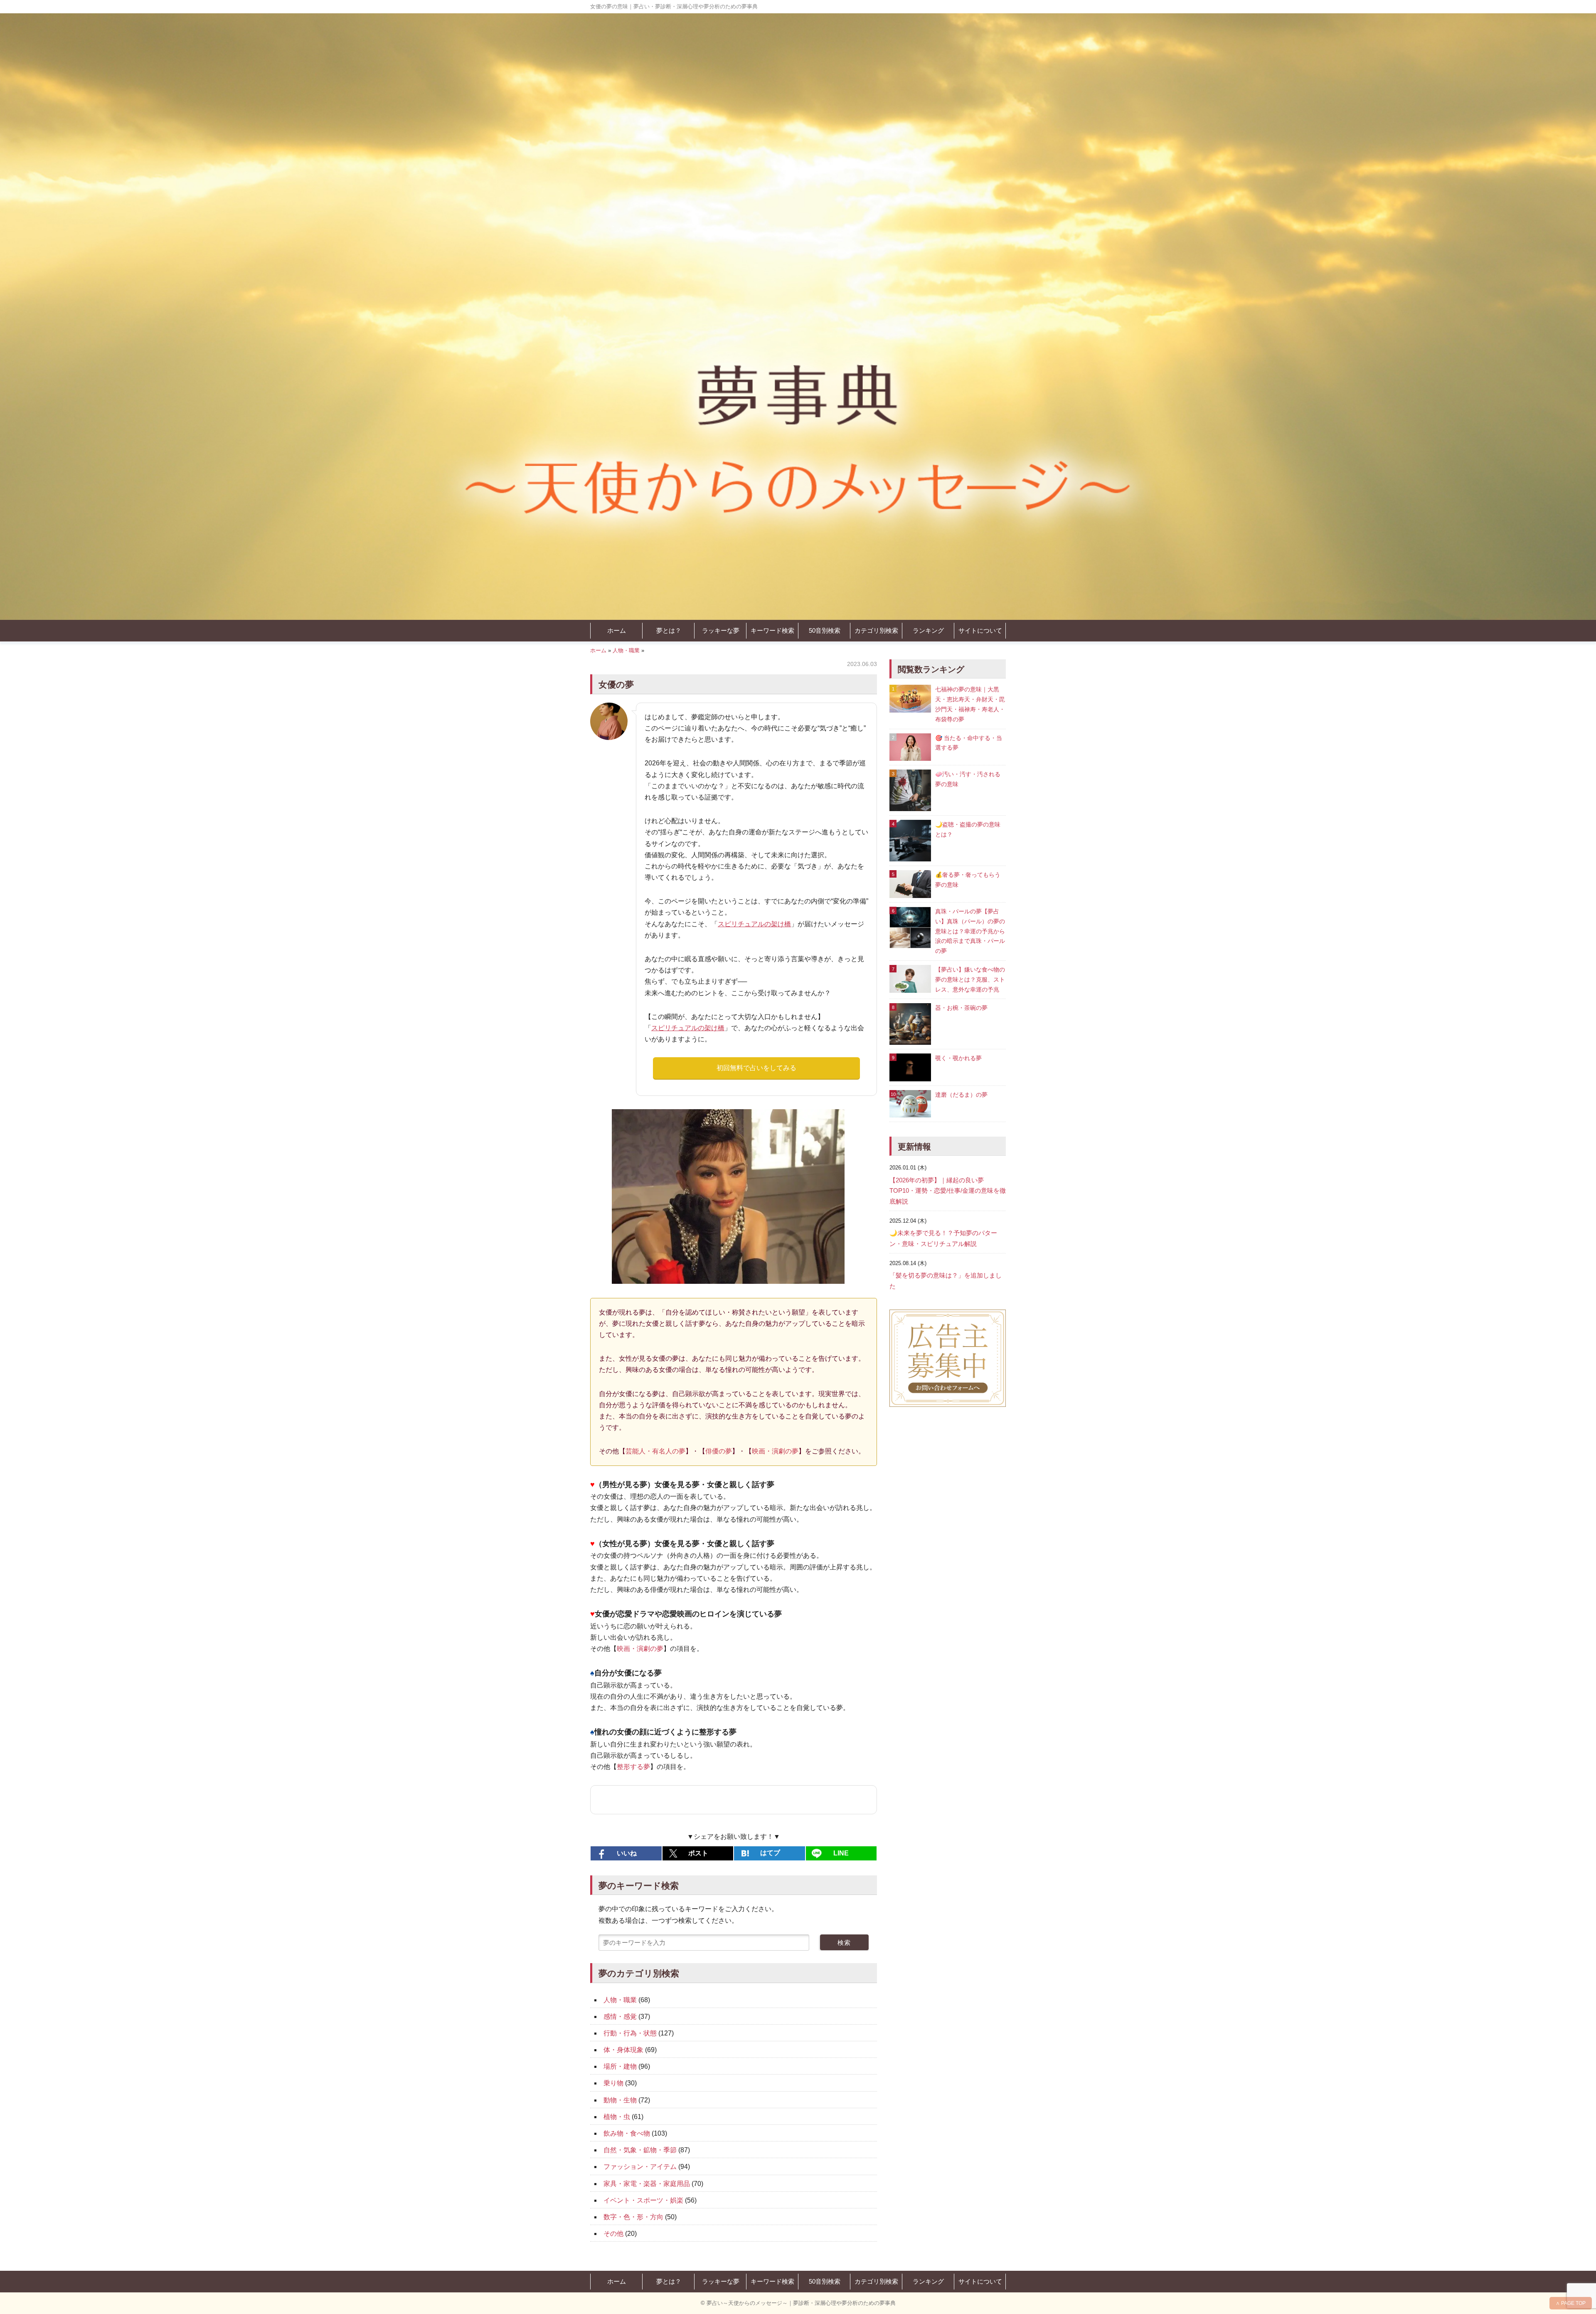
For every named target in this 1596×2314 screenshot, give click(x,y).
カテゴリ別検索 (876, 630)
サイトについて (980, 630)
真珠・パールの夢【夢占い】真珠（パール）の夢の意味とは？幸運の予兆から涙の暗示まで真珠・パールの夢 (970, 931)
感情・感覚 (620, 2017)
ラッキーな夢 (721, 630)
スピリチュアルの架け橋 (754, 924)
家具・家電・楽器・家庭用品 (647, 2184)
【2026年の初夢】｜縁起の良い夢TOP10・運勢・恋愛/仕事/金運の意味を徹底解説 (948, 1191)
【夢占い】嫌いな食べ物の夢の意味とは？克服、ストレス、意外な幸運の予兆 (970, 979)
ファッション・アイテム (640, 2167)
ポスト (698, 1853)
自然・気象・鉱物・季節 (640, 2150)
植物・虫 (617, 2117)
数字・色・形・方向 (633, 2217)
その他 (613, 2234)
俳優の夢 (719, 1451)
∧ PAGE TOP (1571, 2303)
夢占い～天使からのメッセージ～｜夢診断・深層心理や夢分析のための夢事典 (801, 2303)
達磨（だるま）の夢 (961, 1095)
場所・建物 (620, 2066)
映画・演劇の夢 (775, 1451)
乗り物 (613, 2083)
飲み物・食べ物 (627, 2133)
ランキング (928, 630)
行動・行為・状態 (630, 2033)
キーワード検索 (772, 630)
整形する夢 (633, 1767)
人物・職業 (626, 650)
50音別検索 (825, 630)
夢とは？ (669, 630)
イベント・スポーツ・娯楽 (643, 2200)
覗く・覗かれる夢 (958, 1058)
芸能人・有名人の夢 (655, 1451)
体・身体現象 (623, 2050)
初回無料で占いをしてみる (756, 1068)
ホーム (617, 630)
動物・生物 (620, 2100)
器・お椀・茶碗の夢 (961, 1008)
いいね (627, 1853)
